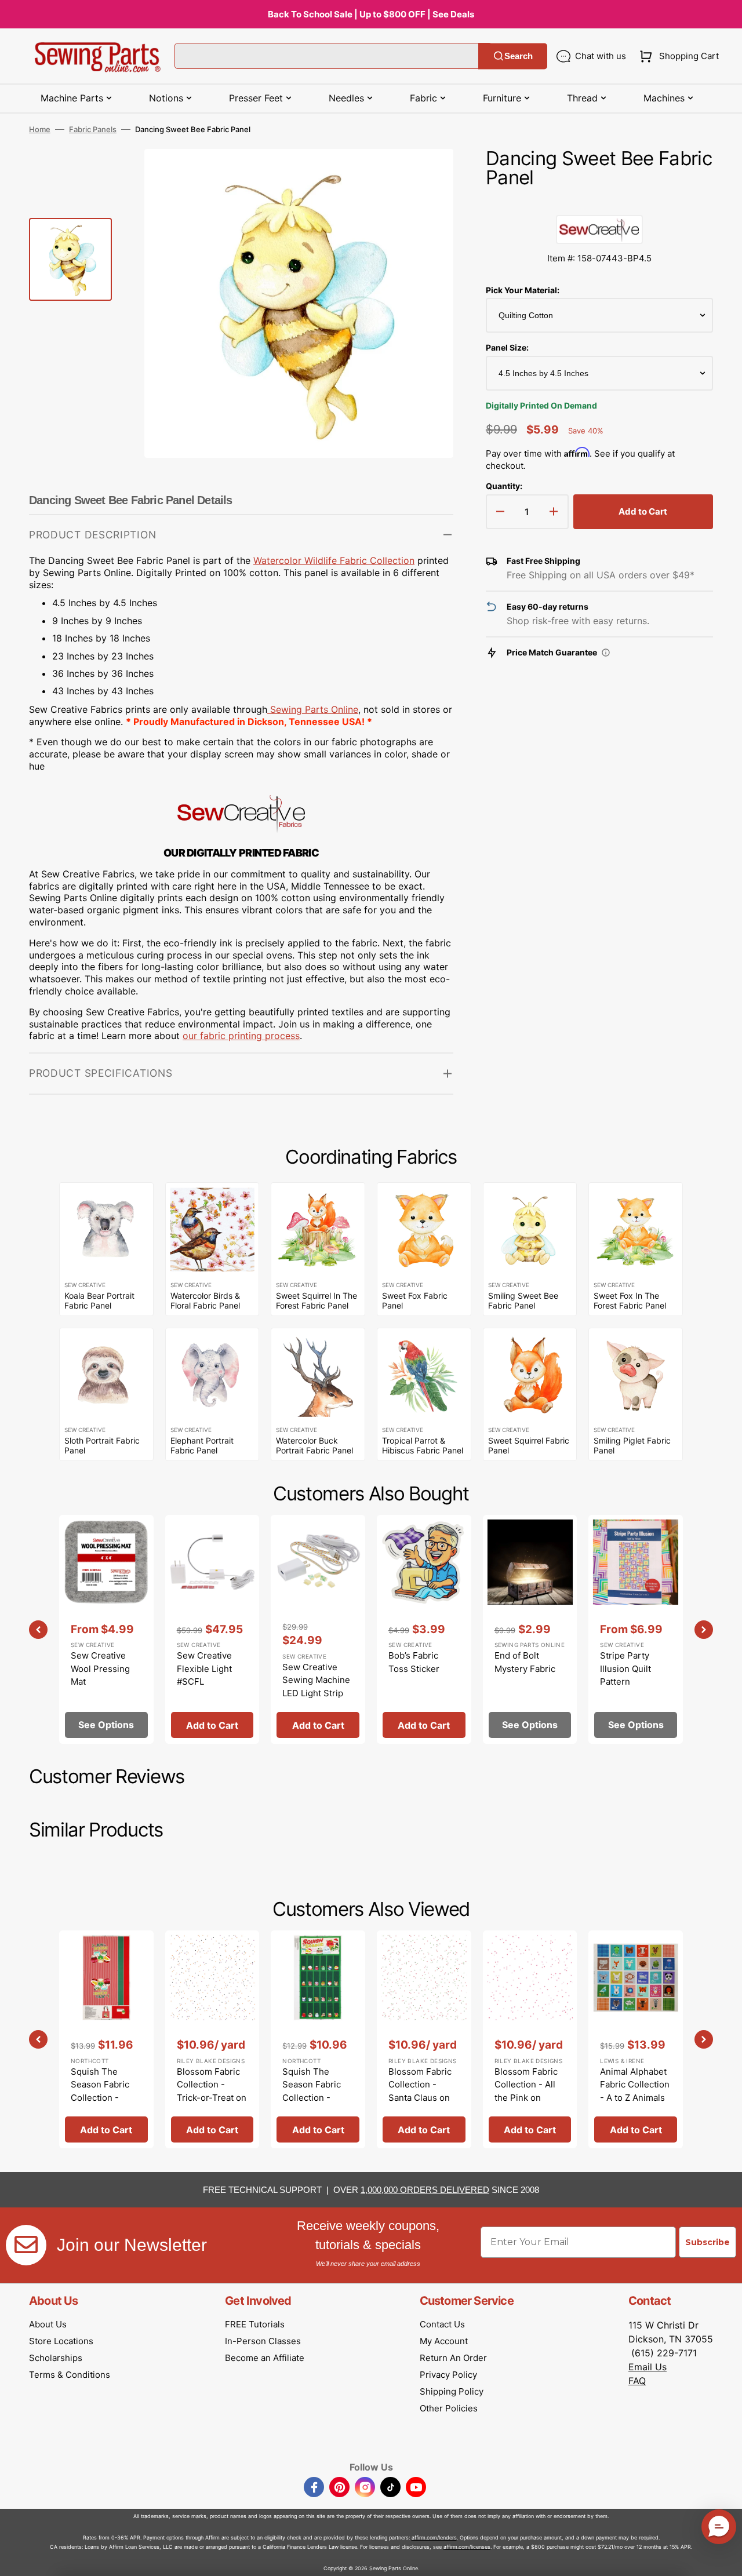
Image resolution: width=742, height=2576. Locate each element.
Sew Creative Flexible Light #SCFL (204, 1668)
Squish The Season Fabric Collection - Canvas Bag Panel (100, 2098)
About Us (48, 2324)
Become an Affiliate (265, 2358)
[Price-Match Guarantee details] (606, 653)
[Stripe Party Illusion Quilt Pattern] (636, 1629)
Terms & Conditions (70, 2375)
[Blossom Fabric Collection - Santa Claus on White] (424, 2039)
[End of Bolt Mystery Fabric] (530, 1629)
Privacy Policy (448, 2375)
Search (519, 56)
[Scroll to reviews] (599, 203)
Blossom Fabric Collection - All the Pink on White (526, 2091)
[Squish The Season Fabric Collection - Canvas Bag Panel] (106, 2039)
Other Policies (449, 2408)
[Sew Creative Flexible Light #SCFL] (212, 1629)
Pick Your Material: (523, 290)
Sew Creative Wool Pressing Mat (100, 1668)
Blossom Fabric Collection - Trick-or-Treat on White (212, 2091)
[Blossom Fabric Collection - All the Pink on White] (530, 2039)
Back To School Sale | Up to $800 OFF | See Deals (371, 14)
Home (40, 129)
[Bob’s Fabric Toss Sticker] (424, 1629)
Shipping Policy (452, 2391)
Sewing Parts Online (314, 709)
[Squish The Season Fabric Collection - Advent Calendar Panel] (318, 2039)
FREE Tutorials (255, 2324)
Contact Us (442, 2324)
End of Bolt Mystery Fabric (525, 1662)
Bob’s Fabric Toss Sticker (414, 1662)
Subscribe (708, 2242)
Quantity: (504, 486)
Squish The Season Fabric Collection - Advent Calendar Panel (317, 2098)
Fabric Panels (93, 129)
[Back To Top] (725, 2559)
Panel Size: (507, 347)
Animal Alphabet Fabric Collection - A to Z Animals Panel (635, 2091)
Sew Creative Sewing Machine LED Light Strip (316, 1680)
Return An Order (453, 2358)
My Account (444, 2341)
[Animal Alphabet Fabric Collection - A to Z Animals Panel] (636, 2039)
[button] (677, 56)
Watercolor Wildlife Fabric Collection (334, 560)
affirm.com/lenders (434, 2537)
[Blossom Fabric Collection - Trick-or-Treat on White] (212, 2039)
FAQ (637, 2381)
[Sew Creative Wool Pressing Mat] (106, 1629)
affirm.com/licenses (467, 2547)
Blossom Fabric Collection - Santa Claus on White (420, 2091)
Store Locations (61, 2341)
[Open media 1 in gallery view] (427, 175)
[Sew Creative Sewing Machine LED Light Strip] (318, 1629)
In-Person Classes (263, 2341)
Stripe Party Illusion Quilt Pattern (625, 1668)
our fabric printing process (241, 1036)
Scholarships (56, 2358)
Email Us (648, 2367)
